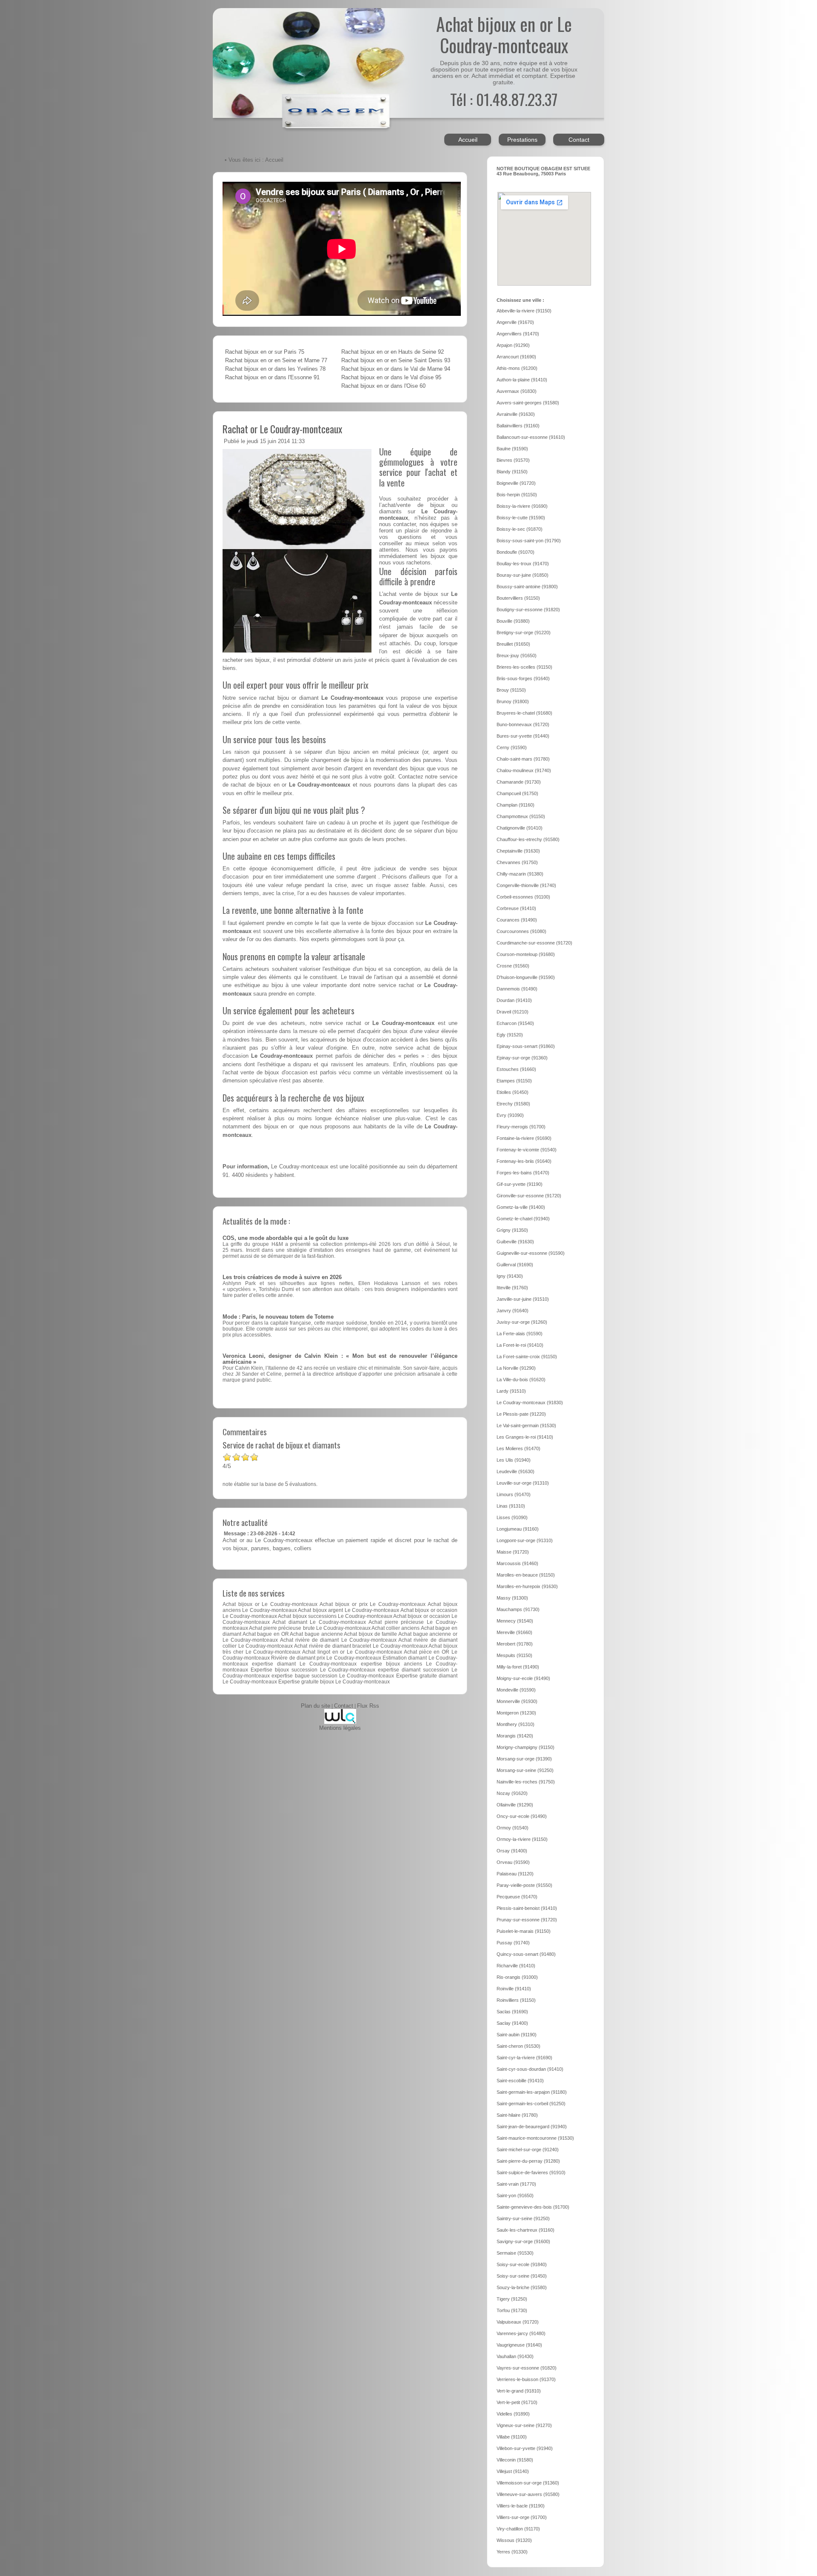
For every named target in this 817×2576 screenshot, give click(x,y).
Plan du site (316, 1706)
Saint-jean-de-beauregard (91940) (532, 2127)
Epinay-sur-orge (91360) (522, 1058)
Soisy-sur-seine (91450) (522, 2276)
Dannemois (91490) (517, 989)
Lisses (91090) (512, 1517)
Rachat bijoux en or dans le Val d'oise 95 (391, 378)
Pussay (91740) (513, 1943)
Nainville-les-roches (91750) (526, 1782)
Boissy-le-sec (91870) (520, 529)
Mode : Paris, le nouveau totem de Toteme (278, 1317)
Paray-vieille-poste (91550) (524, 1885)
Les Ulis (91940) (514, 1460)
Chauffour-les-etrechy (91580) (528, 839)
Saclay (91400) (512, 2023)
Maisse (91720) (513, 1552)
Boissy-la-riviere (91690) (522, 506)
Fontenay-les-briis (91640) (524, 1161)
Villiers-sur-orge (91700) (522, 2517)
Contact (579, 140)
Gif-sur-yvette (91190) (520, 1184)
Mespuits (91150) (514, 1655)
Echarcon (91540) (515, 1023)
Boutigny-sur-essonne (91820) (528, 610)
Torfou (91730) (512, 2310)
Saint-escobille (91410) (520, 2081)
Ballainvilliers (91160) (518, 426)
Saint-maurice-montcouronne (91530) (535, 2138)
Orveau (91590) (513, 1862)
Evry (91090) (510, 1115)
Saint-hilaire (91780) (517, 2115)
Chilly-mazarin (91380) (520, 874)
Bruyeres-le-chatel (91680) (524, 713)
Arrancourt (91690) (516, 357)
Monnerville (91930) (517, 1701)
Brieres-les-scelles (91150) (524, 667)
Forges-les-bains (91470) (523, 1173)
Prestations (522, 140)
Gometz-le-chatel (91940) (523, 1219)
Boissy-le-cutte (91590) (521, 518)
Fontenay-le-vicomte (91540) (527, 1150)
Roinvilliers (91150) (516, 2000)
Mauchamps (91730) (518, 1609)
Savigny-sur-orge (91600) (523, 2241)
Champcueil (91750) (517, 793)
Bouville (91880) (513, 621)
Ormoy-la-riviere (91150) (522, 1839)
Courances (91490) (517, 920)
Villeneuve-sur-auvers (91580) (528, 2494)
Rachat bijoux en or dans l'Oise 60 (383, 386)
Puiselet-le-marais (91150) (524, 1931)
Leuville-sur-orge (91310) (523, 1483)
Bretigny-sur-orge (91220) (524, 633)
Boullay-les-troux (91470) (523, 564)
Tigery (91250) (512, 2299)
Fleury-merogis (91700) (521, 1127)
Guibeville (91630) (515, 1242)
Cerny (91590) (512, 747)
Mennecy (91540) (515, 1621)
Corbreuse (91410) (516, 908)
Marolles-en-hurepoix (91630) (527, 1586)
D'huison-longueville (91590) (526, 977)
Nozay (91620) (512, 1793)
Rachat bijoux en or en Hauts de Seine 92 (393, 352)
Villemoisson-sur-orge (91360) (528, 2483)
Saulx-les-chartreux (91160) (526, 2230)
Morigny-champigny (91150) (526, 1747)
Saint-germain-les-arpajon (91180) (532, 2092)
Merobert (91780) (515, 1644)
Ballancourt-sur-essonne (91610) (531, 437)
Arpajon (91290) (513, 345)
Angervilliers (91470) (518, 334)
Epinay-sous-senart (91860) (526, 1046)
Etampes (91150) (514, 1081)
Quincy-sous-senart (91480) (526, 1954)
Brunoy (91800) (513, 701)
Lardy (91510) (511, 1391)
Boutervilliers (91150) (518, 598)
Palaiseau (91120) (515, 1874)
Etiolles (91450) (513, 1092)
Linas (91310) (511, 1506)
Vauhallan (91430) (515, 2356)
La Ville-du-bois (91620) (521, 1380)
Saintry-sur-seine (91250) (523, 2218)
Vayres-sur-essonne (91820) (527, 2368)
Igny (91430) (510, 1276)
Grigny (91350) (512, 1230)
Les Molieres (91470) (518, 1448)
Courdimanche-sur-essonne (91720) (534, 943)
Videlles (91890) (513, 2414)
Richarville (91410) (516, 1966)
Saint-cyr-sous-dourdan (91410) (530, 2069)
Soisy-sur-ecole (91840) (522, 2264)
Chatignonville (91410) (520, 828)
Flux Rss (368, 1706)
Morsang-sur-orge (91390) (524, 1759)
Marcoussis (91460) (517, 1563)
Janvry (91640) (513, 1311)
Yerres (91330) (512, 2552)
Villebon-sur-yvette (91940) (525, 2448)
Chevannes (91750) (517, 862)
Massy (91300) (512, 1598)
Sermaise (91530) (515, 2253)
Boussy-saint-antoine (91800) (527, 587)
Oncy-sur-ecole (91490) (522, 1816)
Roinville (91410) (514, 1989)
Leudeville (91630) (516, 1471)
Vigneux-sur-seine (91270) (524, 2425)
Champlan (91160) (516, 805)
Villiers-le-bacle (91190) (521, 2506)
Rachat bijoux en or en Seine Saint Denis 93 (396, 361)
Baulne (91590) (512, 449)
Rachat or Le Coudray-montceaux (282, 429)
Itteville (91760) (512, 1288)
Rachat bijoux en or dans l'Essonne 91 (272, 378)
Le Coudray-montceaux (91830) (530, 1402)
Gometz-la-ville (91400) (521, 1207)
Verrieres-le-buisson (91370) (526, 2379)
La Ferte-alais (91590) (520, 1334)
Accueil (468, 140)
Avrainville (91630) (516, 414)
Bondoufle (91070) (516, 552)
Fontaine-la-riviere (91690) (524, 1138)
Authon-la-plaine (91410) (522, 380)
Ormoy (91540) (513, 1828)
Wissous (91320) (514, 2540)
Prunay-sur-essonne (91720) (527, 1920)
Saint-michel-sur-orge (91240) (528, 2150)
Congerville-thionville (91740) (526, 885)
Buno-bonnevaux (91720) (523, 724)
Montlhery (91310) (516, 1724)
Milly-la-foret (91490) (518, 1667)
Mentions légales (340, 1728)
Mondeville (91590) (516, 1690)
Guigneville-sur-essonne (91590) (531, 1253)
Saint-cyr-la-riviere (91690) (524, 2058)
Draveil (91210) (513, 1012)
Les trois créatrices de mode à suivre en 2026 (282, 1277)
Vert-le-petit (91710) (517, 2402)
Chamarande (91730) (519, 782)
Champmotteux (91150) (521, 816)
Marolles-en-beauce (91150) (526, 1575)
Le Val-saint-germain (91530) (526, 1425)
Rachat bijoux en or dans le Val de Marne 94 (396, 369)
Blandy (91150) (512, 472)
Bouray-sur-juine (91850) (523, 575)
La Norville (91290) (516, 1368)
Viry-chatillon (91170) (518, 2529)
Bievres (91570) (513, 460)
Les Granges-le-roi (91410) (525, 1437)
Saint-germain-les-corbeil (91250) (531, 2104)
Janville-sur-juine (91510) (523, 1299)
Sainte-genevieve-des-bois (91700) (533, 2207)
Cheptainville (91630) (518, 851)
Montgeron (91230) (516, 1713)
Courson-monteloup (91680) (526, 954)
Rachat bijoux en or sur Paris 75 (265, 352)
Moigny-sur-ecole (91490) (523, 1678)
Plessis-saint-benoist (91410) (527, 1908)
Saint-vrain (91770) (516, 2184)
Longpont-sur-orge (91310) (525, 1540)
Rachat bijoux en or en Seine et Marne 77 (276, 361)
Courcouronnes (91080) (521, 931)
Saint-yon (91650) (515, 2195)
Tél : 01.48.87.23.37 (504, 99)
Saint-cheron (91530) (518, 2046)
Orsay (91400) (512, 1851)
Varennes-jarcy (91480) (521, 2333)
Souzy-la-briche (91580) (522, 2287)
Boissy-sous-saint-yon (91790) (529, 541)
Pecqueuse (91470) (517, 1897)
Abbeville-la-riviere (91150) (524, 311)
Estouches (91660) (516, 1069)
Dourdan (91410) (514, 1000)
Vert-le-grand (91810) (519, 2391)
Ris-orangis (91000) (517, 1977)
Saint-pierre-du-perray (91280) (528, 2161)
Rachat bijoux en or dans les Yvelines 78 (275, 369)
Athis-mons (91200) (517, 368)
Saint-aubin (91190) (517, 2035)
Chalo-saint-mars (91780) (523, 759)
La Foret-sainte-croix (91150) (527, 1357)
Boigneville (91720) (516, 483)
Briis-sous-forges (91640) (523, 678)
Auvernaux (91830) (517, 391)
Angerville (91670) (515, 322)
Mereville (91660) (514, 1632)
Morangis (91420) (515, 1736)
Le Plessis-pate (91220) (521, 1414)
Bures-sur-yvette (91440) (523, 736)
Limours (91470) (514, 1494)
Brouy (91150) (511, 690)
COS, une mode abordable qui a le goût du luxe (286, 1238)
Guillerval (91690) (515, 1265)
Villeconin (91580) (515, 2460)
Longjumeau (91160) (518, 1529)
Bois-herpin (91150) (517, 495)
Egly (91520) (510, 1035)
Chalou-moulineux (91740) (524, 770)
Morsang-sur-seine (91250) (525, 1770)
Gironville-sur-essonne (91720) (529, 1196)
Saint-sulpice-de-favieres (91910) (531, 2172)
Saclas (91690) (512, 2012)
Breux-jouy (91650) (517, 655)
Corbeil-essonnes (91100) (523, 897)
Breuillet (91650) (513, 644)
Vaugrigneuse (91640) (519, 2345)
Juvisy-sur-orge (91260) (522, 1322)
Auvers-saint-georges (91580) (528, 403)
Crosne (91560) (513, 966)
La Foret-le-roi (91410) (520, 1345)
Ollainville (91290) (515, 1805)
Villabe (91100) (512, 2437)
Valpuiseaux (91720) (518, 2322)
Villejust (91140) (513, 2471)
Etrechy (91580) (513, 1104)
